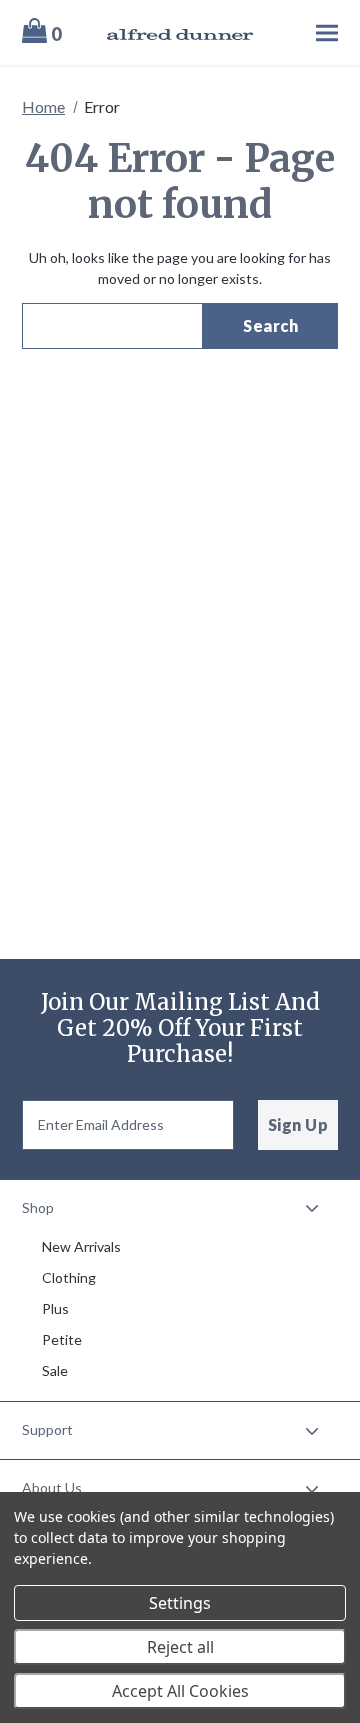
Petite (62, 1339)
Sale (55, 1370)
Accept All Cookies (180, 1691)
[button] (180, 1208)
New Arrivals (81, 1246)
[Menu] (307, 32)
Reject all (180, 1647)
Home (43, 106)
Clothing (69, 1277)
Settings (180, 1603)
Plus (55, 1308)
